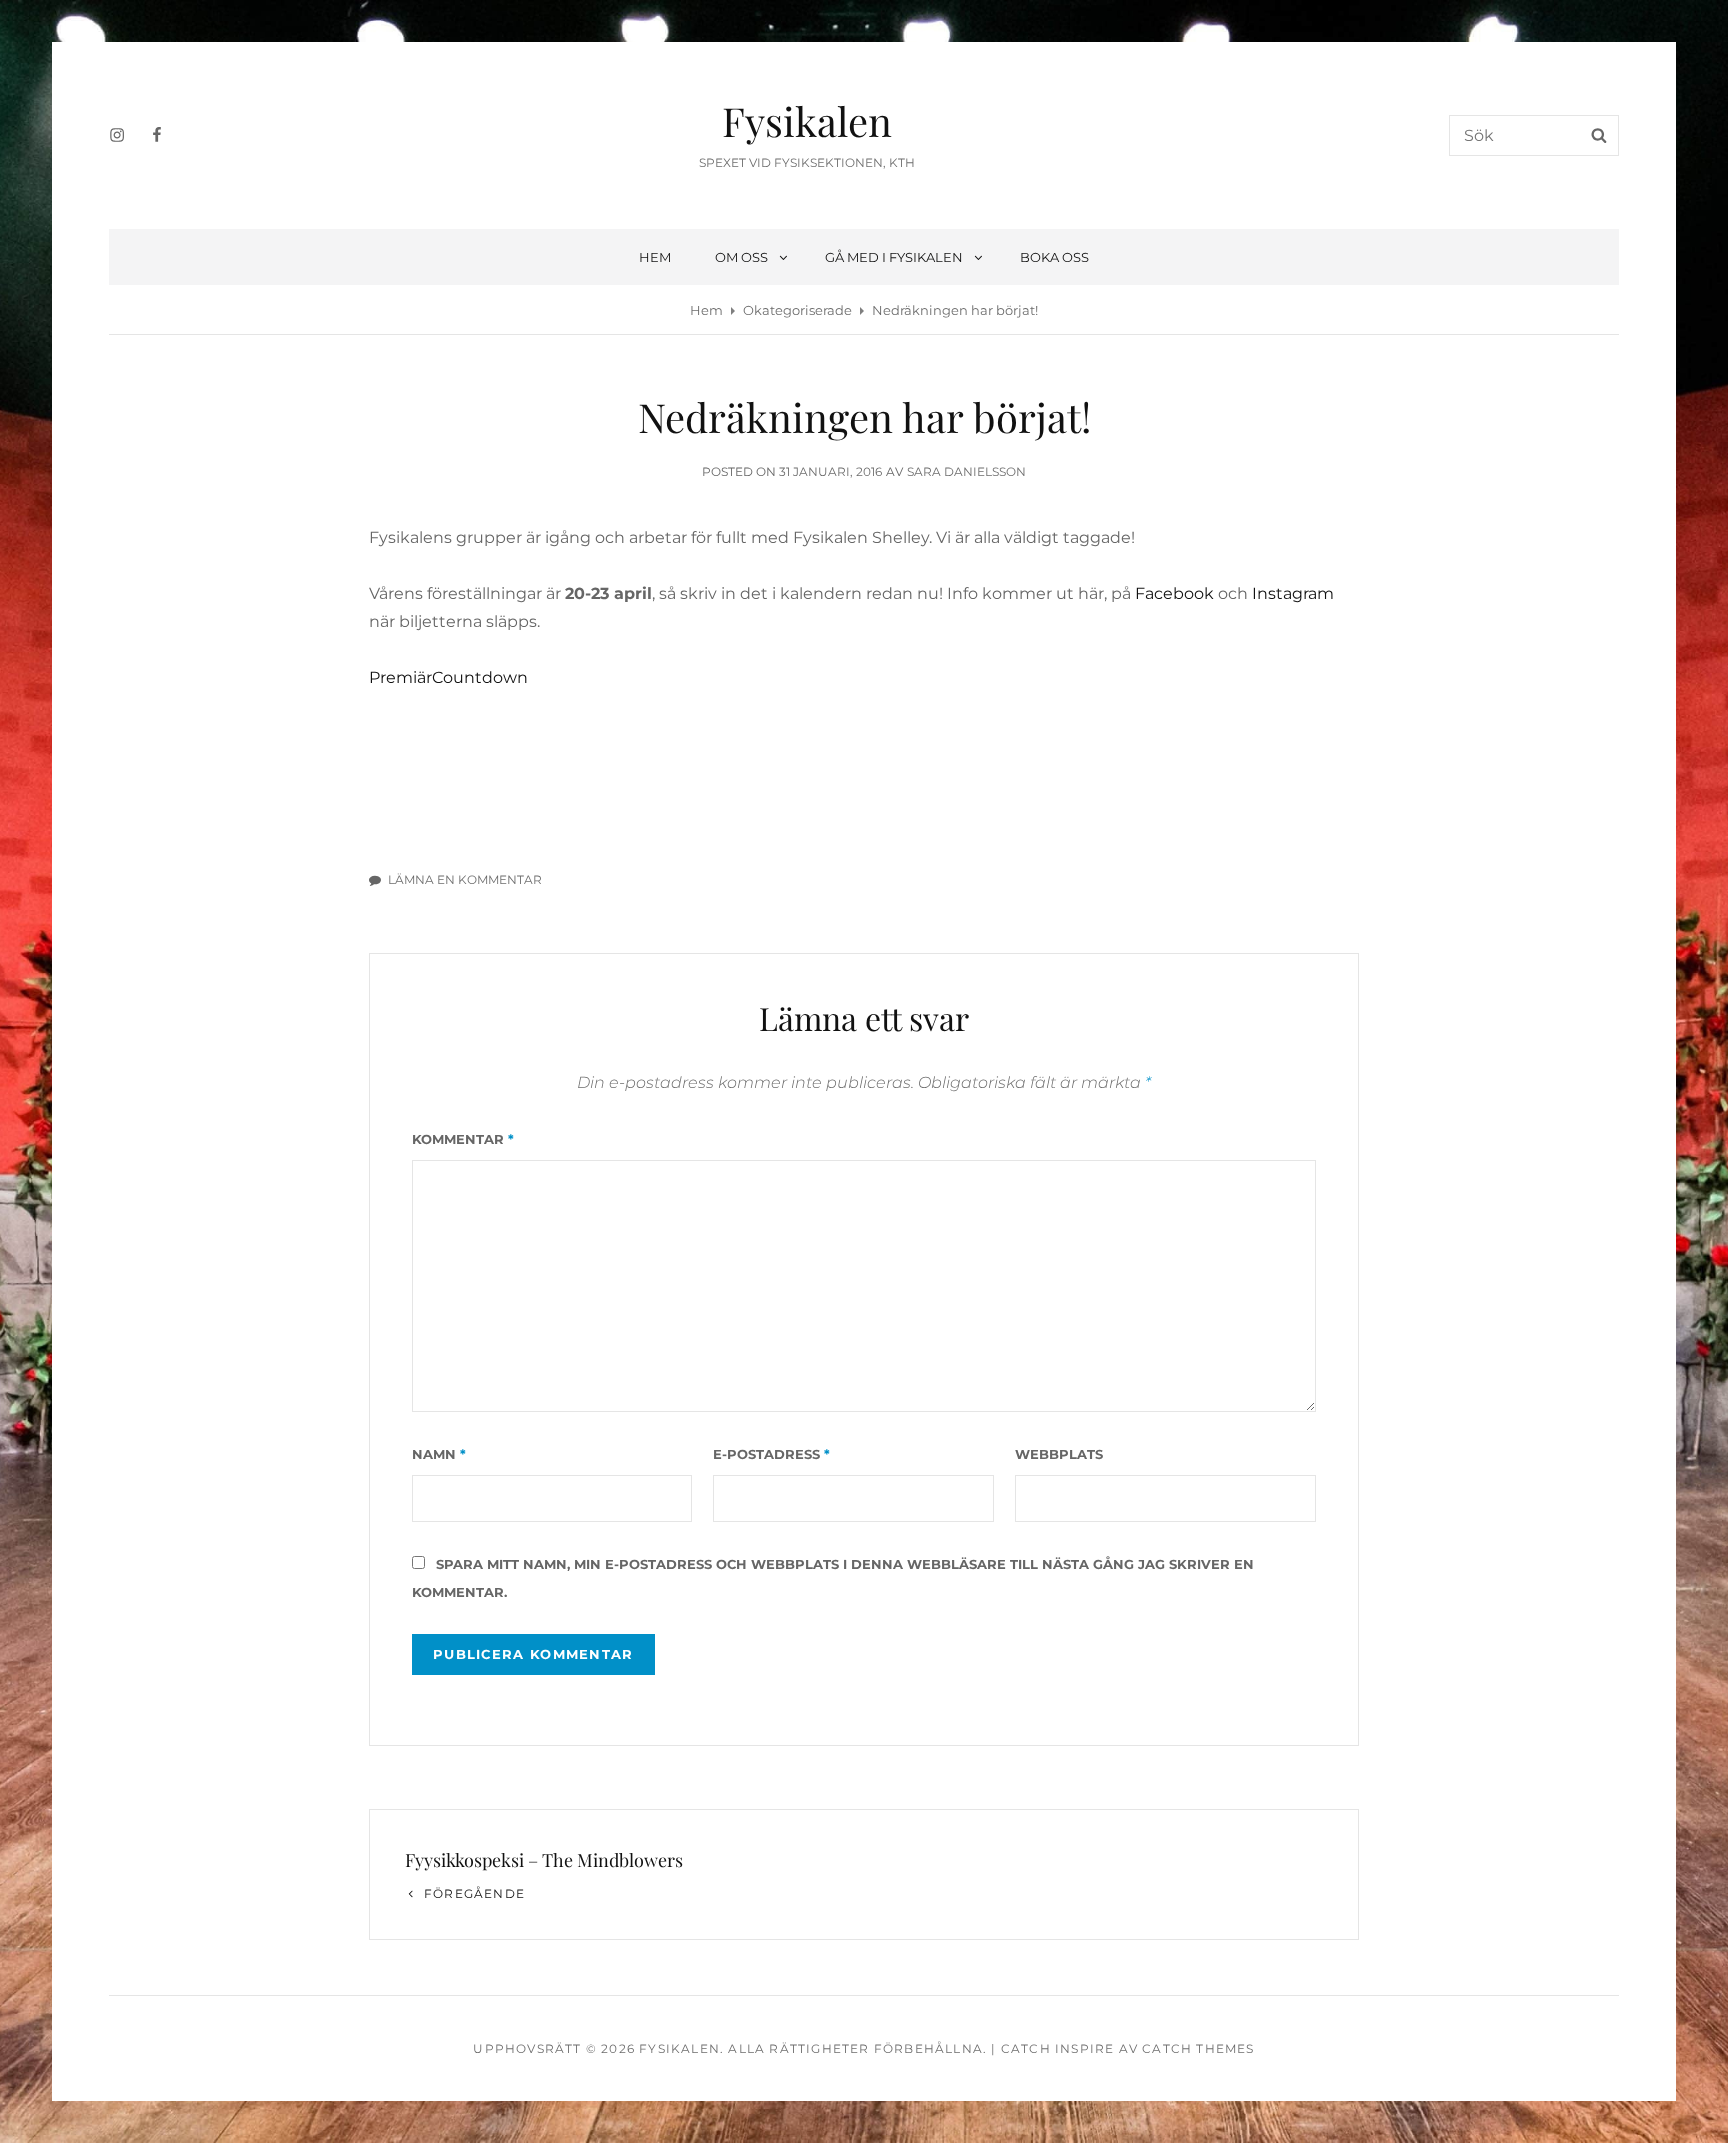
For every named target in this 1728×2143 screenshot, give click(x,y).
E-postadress (771, 1454)
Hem (655, 257)
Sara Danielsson (966, 471)
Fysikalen (807, 120)
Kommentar (463, 1139)
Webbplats (1059, 1454)
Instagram (1293, 593)
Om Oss (741, 257)
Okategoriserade (797, 310)
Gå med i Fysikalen (894, 257)
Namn (439, 1454)
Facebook (1174, 593)
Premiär (400, 677)
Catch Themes (1198, 2048)
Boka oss (1054, 257)
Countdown (480, 677)
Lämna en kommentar (465, 879)
